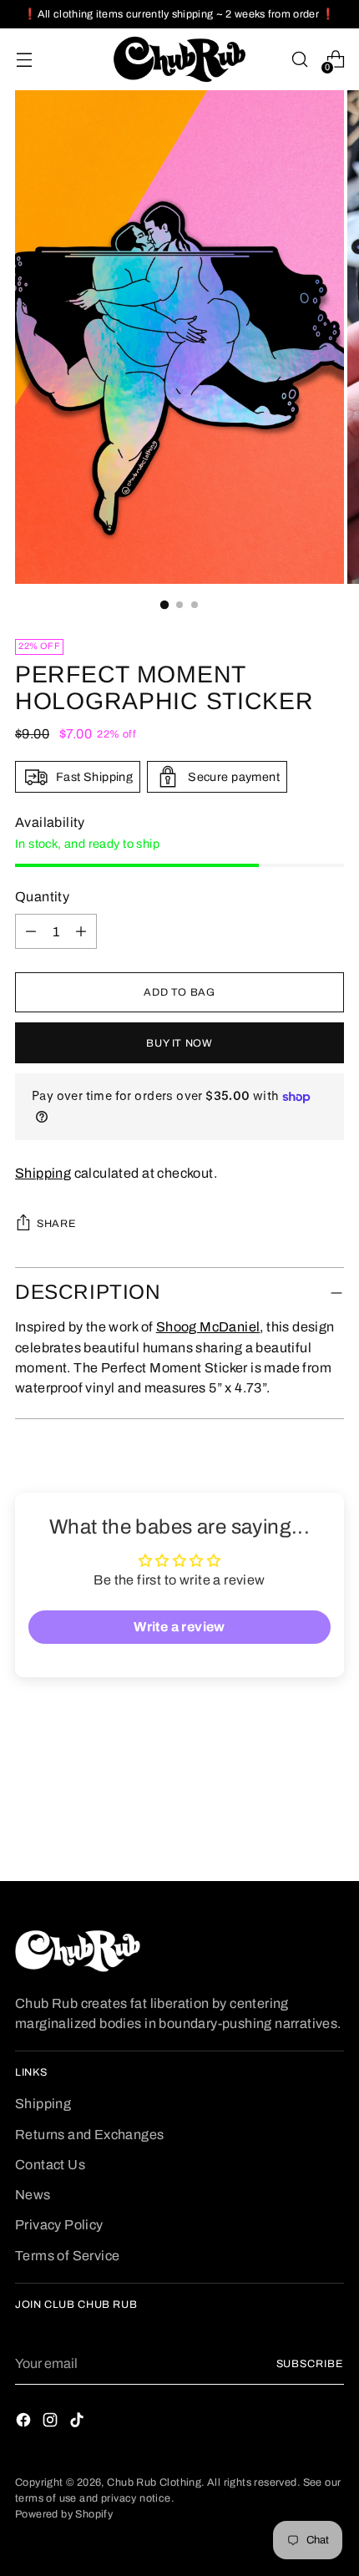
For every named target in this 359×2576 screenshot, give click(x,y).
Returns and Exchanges (90, 2135)
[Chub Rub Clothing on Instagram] (52, 2423)
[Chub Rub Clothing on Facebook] (25, 2423)
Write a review (179, 1627)
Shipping (43, 1173)
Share (56, 1224)
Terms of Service (67, 2256)
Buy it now (179, 1043)
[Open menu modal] (24, 60)
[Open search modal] (299, 60)
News (33, 2195)
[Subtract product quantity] (81, 931)
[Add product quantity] (31, 931)
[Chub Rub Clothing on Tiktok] (78, 2423)
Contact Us (50, 2165)
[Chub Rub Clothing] (179, 59)
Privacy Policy (59, 2225)
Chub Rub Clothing (154, 2482)
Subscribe (311, 2364)
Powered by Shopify (64, 2514)
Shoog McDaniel (208, 1327)
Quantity (42, 897)
